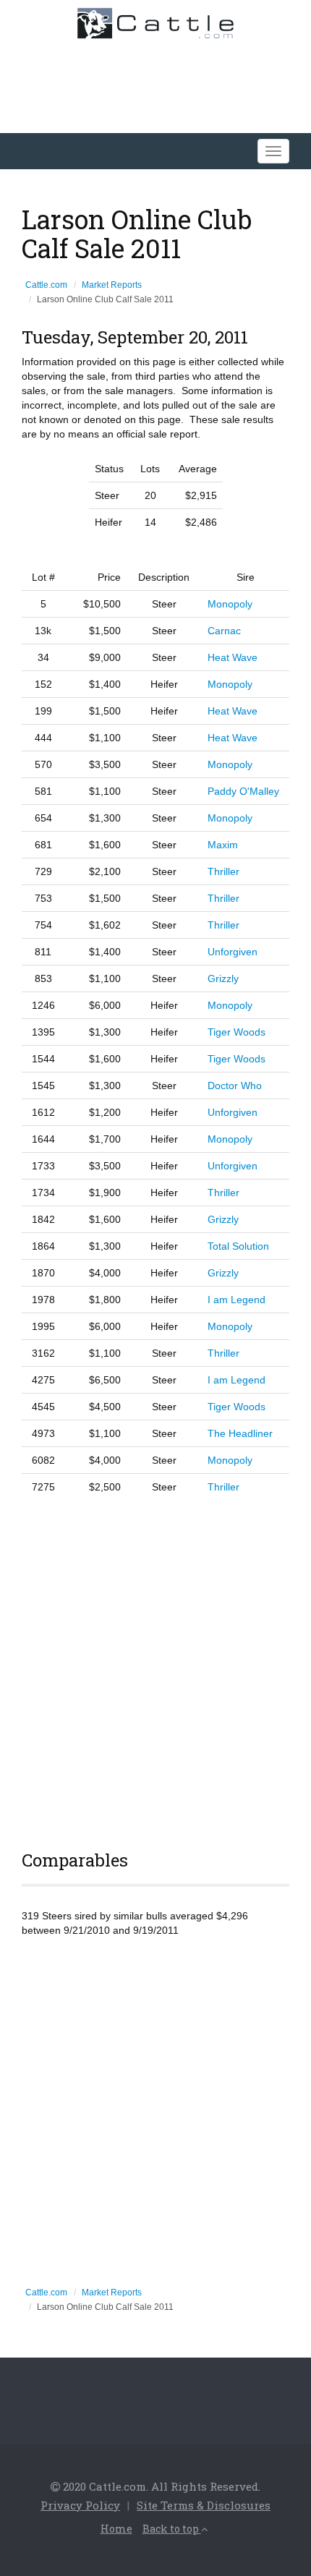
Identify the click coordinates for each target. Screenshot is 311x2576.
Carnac (224, 631)
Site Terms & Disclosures (204, 2505)
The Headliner (240, 1433)
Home (116, 2529)
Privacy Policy (80, 2505)
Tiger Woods (237, 1032)
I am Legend (237, 1300)
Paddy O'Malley (243, 791)
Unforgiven (233, 952)
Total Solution (238, 1246)
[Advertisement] (155, 1670)
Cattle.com (46, 285)
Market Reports (112, 285)
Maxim (223, 845)
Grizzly (223, 978)
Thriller (223, 871)
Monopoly (230, 604)
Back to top (172, 2529)
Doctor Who (235, 1086)
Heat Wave (233, 657)
